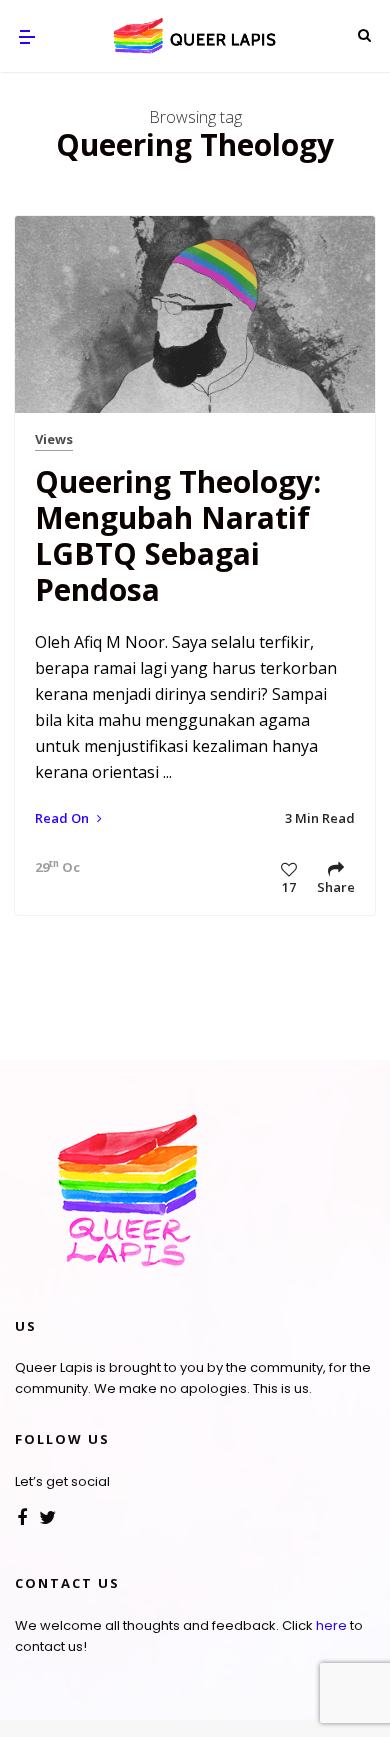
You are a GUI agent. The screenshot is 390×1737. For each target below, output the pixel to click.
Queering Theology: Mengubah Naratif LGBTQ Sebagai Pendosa (178, 535)
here (331, 1625)
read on (63, 818)
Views (54, 439)
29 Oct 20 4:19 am (53, 867)
